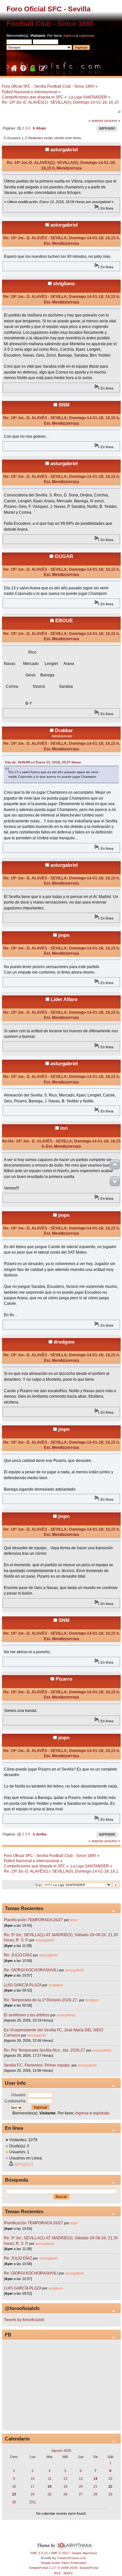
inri (64, 1128)
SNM (64, 405)
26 (65, 2494)
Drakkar (64, 730)
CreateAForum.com (71, 2558)
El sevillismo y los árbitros (27, 2015)
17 (33, 2486)
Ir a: (39, 1885)
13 (81, 2479)
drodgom (64, 1342)
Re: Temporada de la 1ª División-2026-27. (41, 2000)
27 (81, 2494)
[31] (33, 2502)
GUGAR (64, 556)
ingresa (69, 36)
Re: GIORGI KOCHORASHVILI (31, 1970)
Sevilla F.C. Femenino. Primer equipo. (37, 2065)
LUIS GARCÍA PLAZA (23, 1985)
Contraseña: (15, 2101)
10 (33, 2479)
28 (95, 2494)
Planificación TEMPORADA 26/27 (34, 1920)
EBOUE (64, 620)
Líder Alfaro (64, 999)
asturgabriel (64, 149)
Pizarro (64, 1679)
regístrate (87, 36)
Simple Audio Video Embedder (64, 2563)
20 (81, 2486)
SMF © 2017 (60, 2553)
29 (110, 2494)
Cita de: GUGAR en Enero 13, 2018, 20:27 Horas (43, 762)
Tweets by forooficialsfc (24, 2320)
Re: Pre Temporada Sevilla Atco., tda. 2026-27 (45, 2050)
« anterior (96, 121)
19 (65, 2486)
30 (14, 2502)
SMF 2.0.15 (39, 2553)
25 (49, 2494)
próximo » (112, 121)
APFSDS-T (24, 2165)
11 (50, 2479)
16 (14, 2486)
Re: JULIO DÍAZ (18, 1955)
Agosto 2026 (61, 2451)
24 (33, 2494)
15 (110, 2479)
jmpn (64, 935)
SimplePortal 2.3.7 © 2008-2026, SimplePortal (64, 2568)
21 (95, 2486)
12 (65, 2479)
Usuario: (19, 2095)
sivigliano (64, 283)
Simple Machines (84, 2553)
